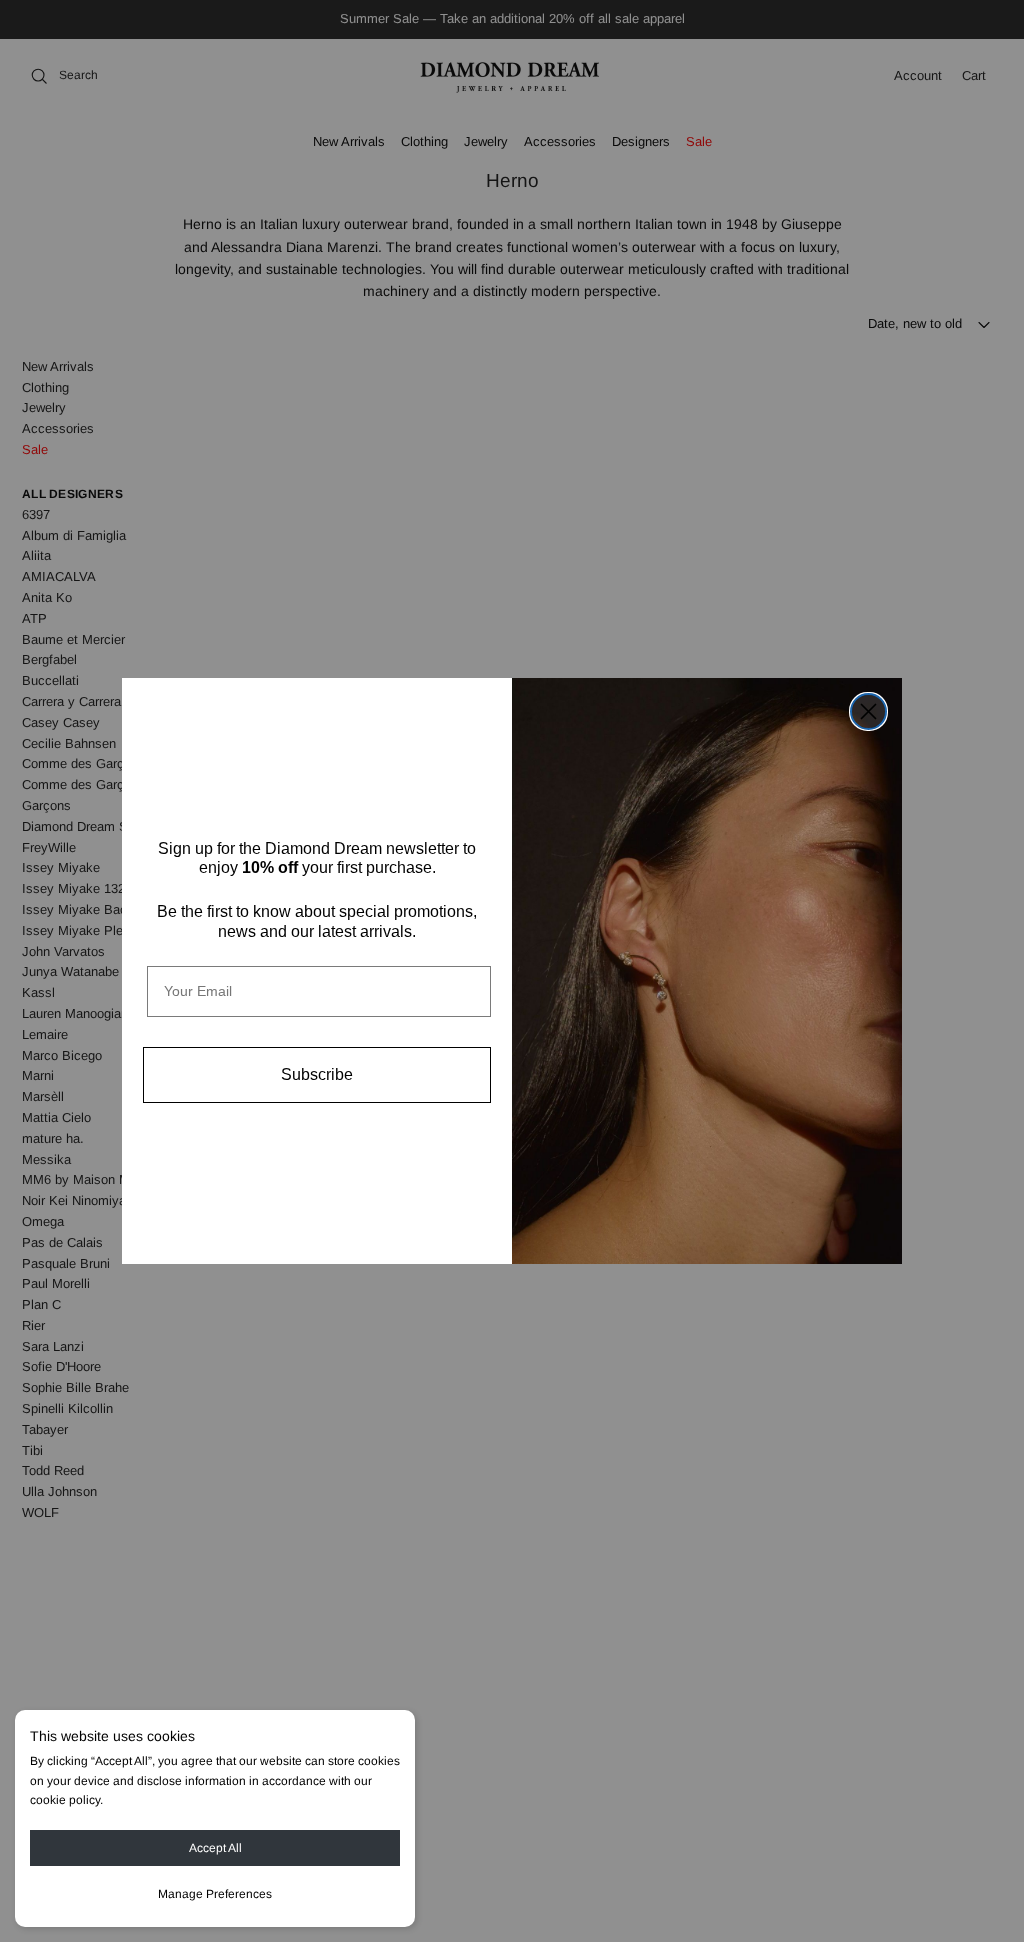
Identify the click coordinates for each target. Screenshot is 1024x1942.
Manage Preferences (215, 1894)
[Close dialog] (868, 711)
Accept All (215, 1848)
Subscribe (317, 1074)
